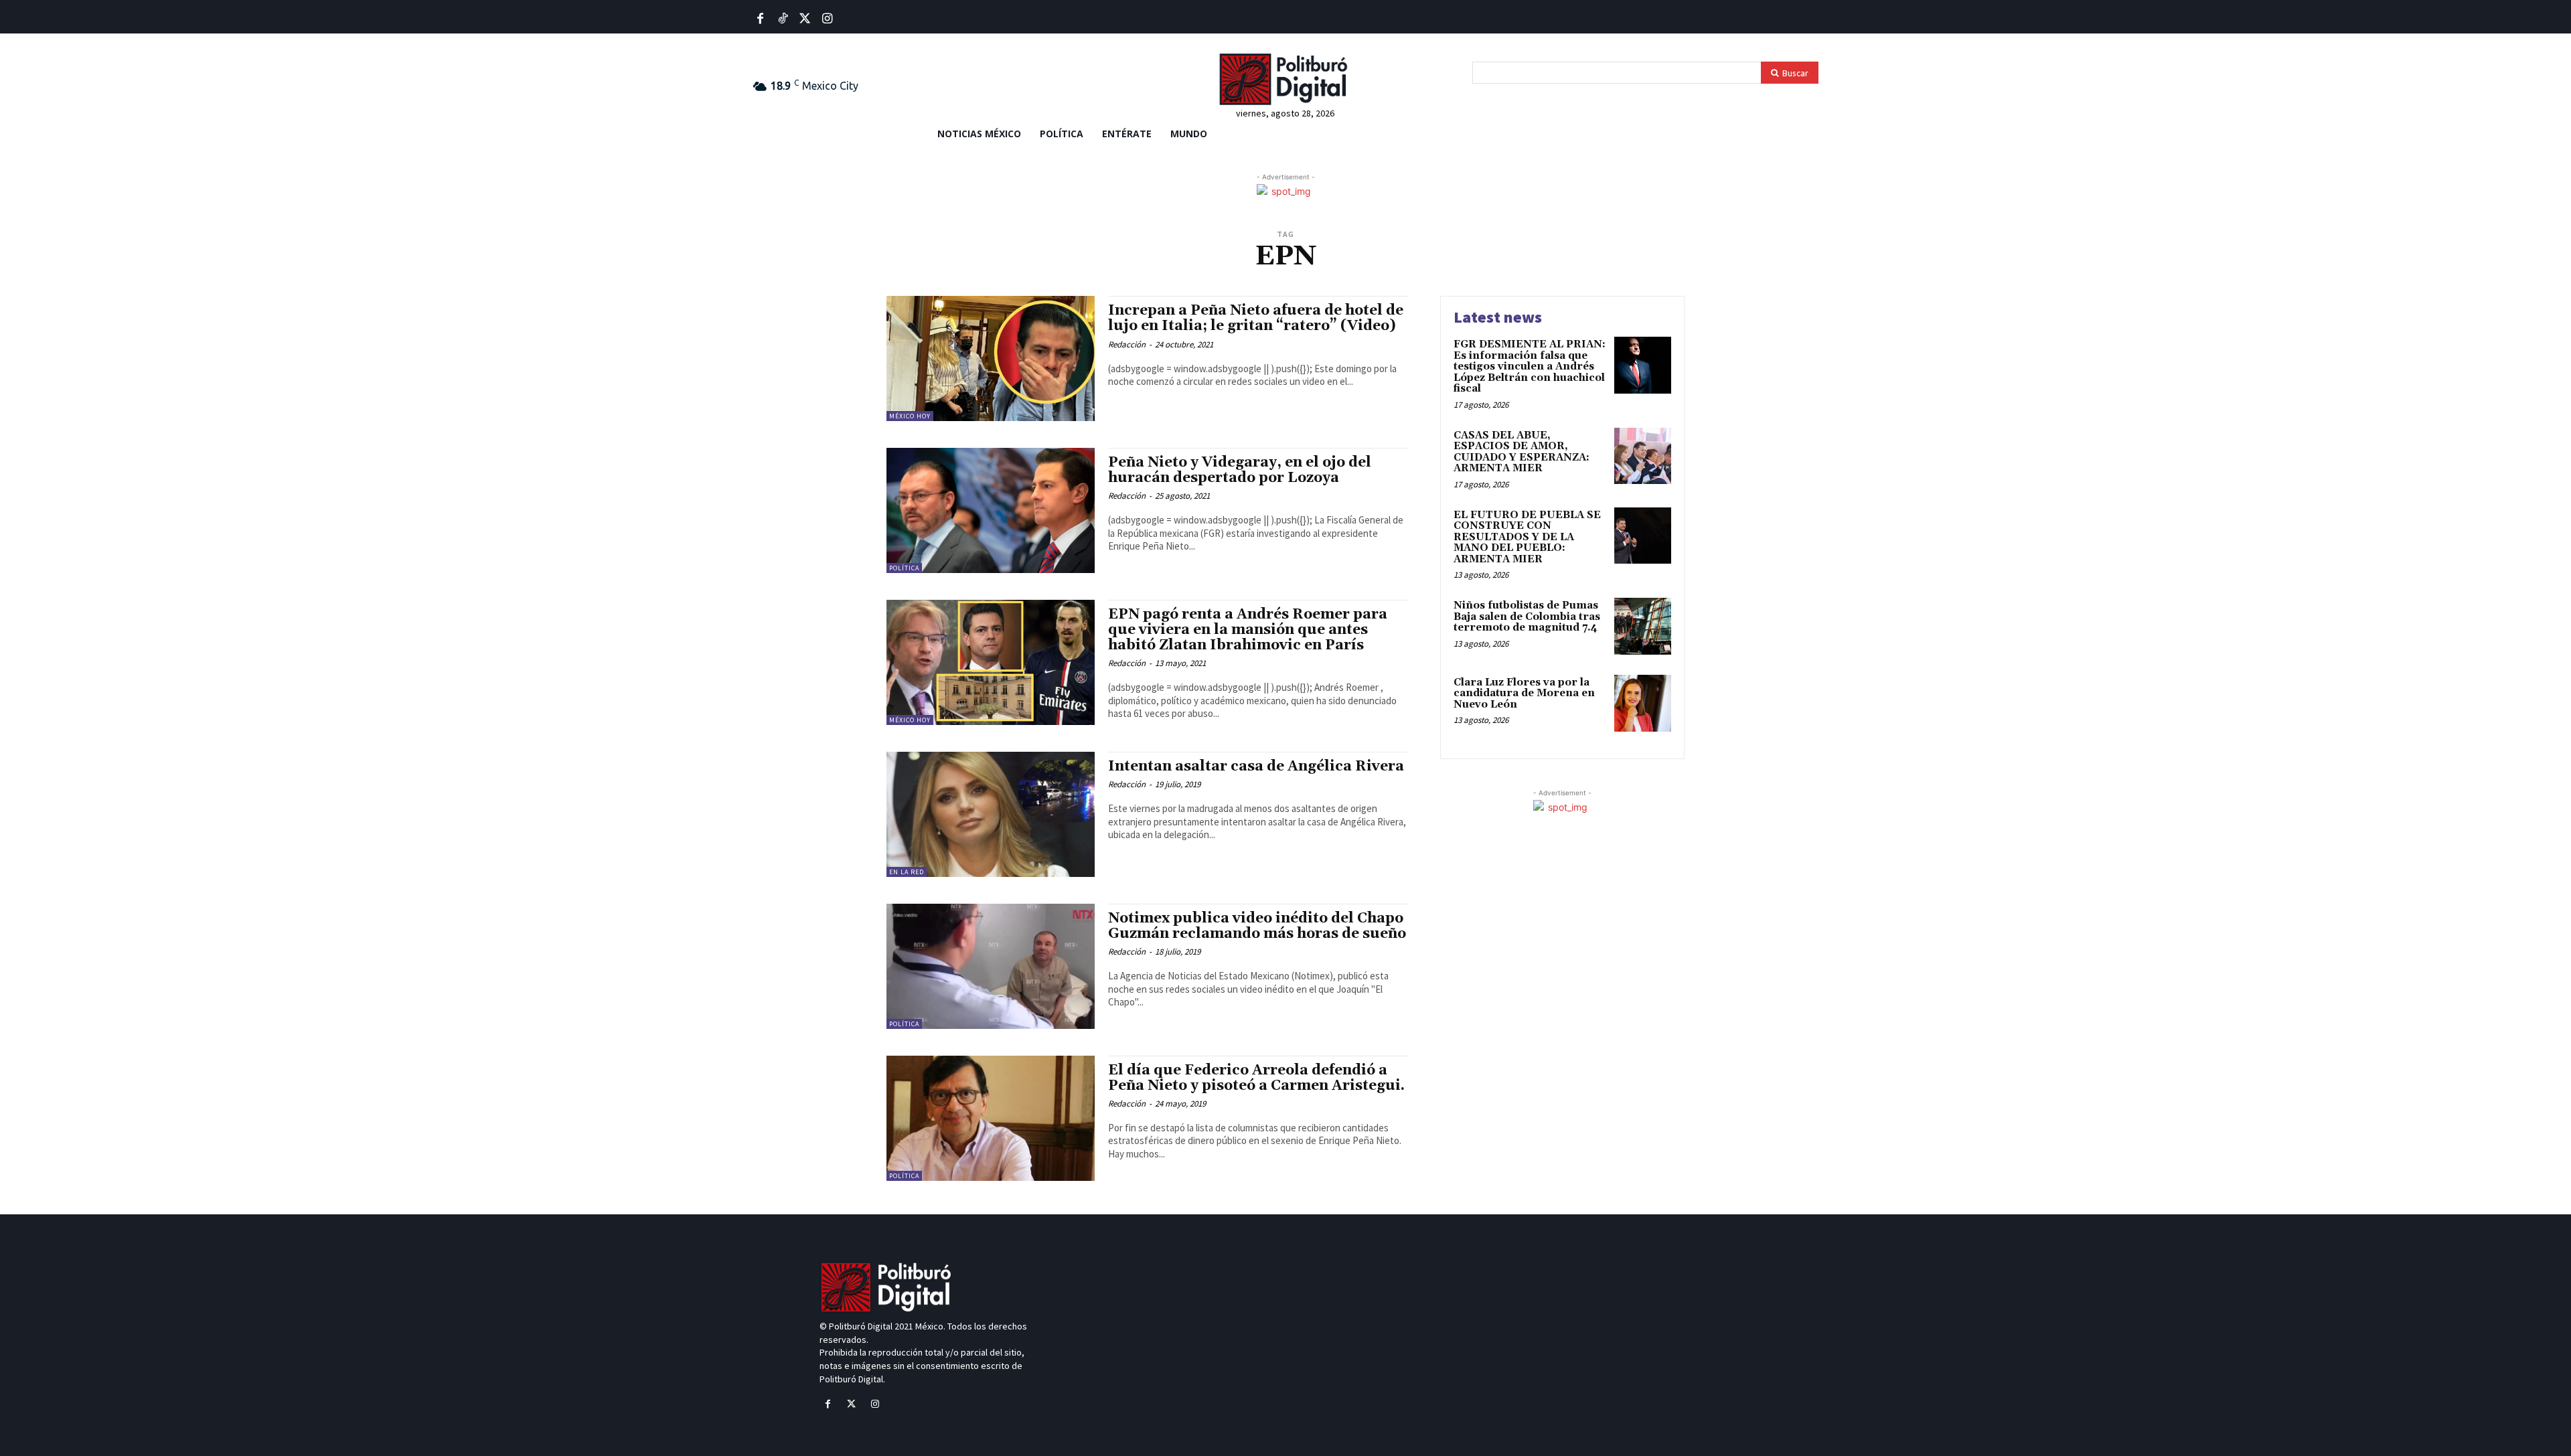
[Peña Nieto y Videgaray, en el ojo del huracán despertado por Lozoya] (991, 510)
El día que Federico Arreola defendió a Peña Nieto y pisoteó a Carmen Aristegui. (1256, 1078)
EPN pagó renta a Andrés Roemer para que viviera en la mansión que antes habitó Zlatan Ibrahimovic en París (1248, 630)
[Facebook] (760, 19)
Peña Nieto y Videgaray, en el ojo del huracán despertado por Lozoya (1240, 470)
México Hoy (910, 416)
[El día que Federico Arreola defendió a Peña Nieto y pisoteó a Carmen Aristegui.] (991, 1118)
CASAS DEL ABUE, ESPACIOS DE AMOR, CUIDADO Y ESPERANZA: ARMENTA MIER (1522, 452)
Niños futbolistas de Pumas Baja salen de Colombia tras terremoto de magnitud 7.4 (1527, 617)
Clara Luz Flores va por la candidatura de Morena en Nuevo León (1524, 694)
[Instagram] (875, 1404)
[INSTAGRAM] (827, 19)
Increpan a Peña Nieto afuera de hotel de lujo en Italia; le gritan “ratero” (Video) (1256, 318)
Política (904, 568)
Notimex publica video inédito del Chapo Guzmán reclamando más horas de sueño (1257, 926)
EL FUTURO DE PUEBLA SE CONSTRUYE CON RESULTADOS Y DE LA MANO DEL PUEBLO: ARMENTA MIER (1527, 537)
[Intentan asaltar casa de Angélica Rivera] (991, 814)
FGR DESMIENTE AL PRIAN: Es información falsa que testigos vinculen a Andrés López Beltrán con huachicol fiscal (1530, 367)
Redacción (1127, 344)
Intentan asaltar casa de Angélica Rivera (1256, 766)
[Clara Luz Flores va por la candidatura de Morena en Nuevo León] (1643, 703)
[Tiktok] (782, 19)
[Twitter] (805, 19)
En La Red (907, 872)
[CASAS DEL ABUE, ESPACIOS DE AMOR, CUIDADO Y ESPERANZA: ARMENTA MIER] (1643, 456)
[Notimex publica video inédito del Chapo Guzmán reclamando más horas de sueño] (991, 966)
